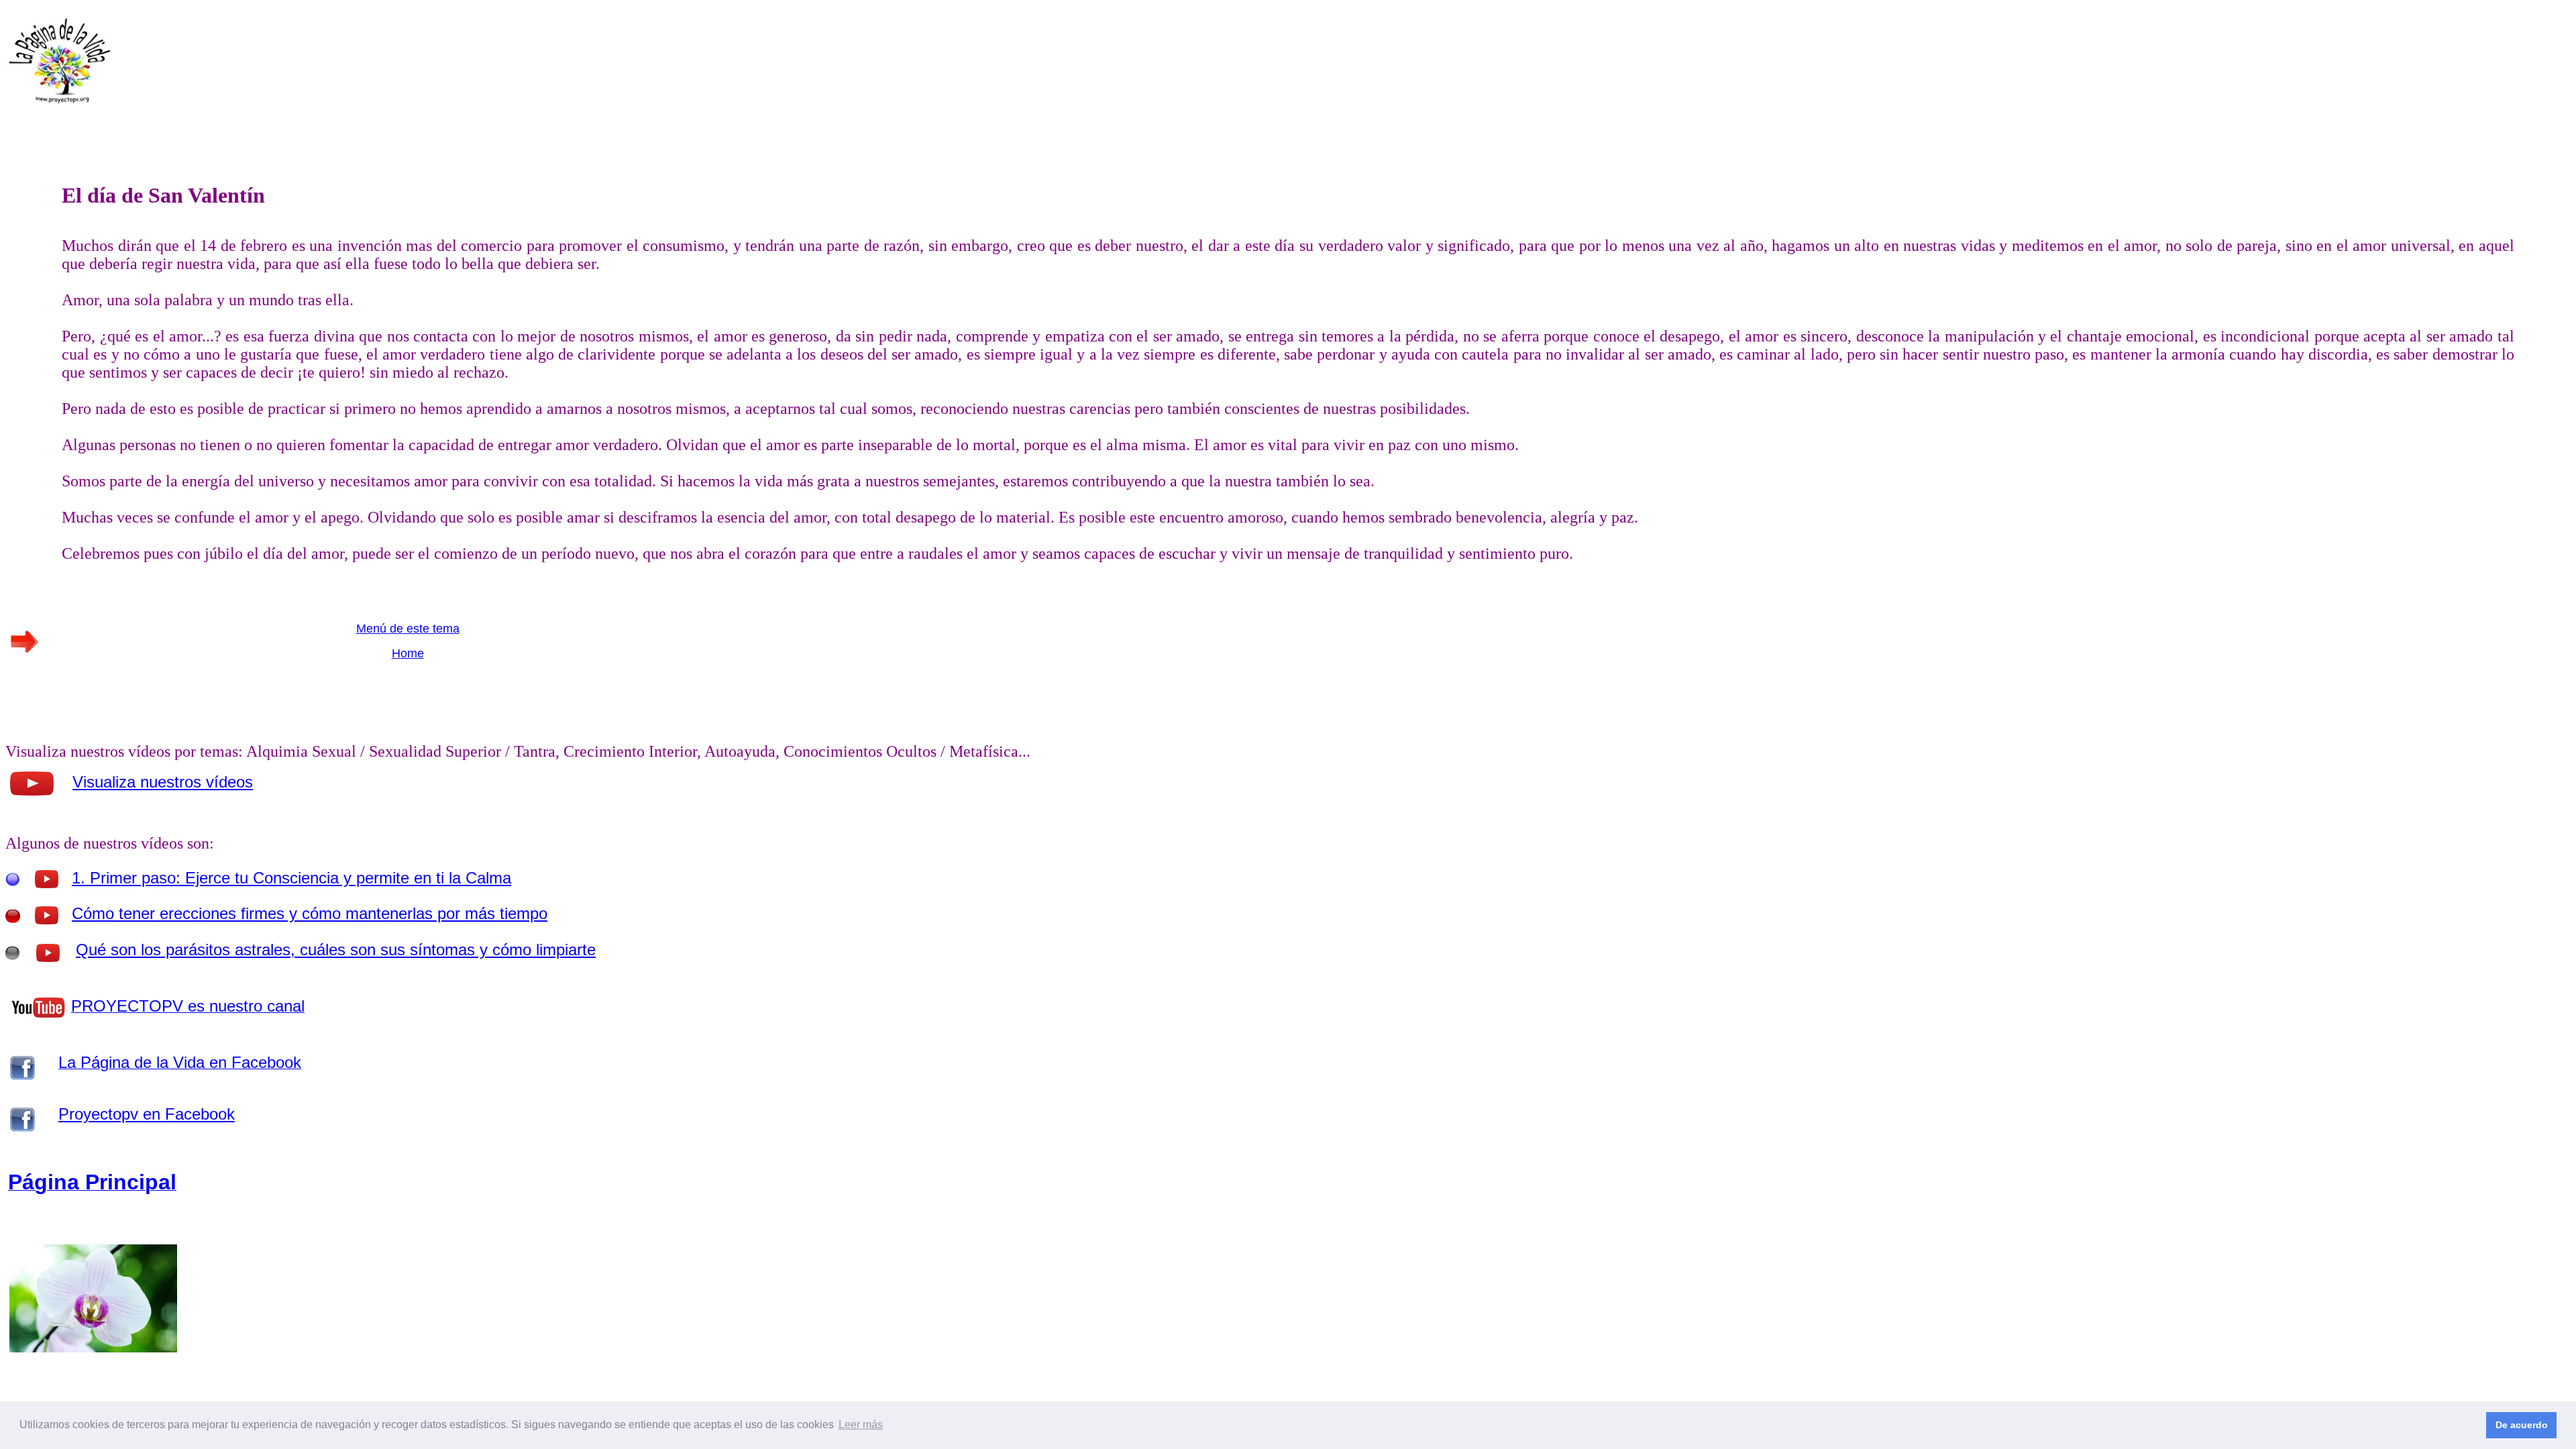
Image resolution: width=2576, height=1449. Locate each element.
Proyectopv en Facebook (147, 1114)
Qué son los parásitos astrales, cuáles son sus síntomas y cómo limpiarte (336, 950)
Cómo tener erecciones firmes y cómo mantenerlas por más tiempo (310, 913)
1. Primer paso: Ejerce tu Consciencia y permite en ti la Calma (291, 878)
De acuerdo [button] (2522, 1425)
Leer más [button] (861, 1425)
